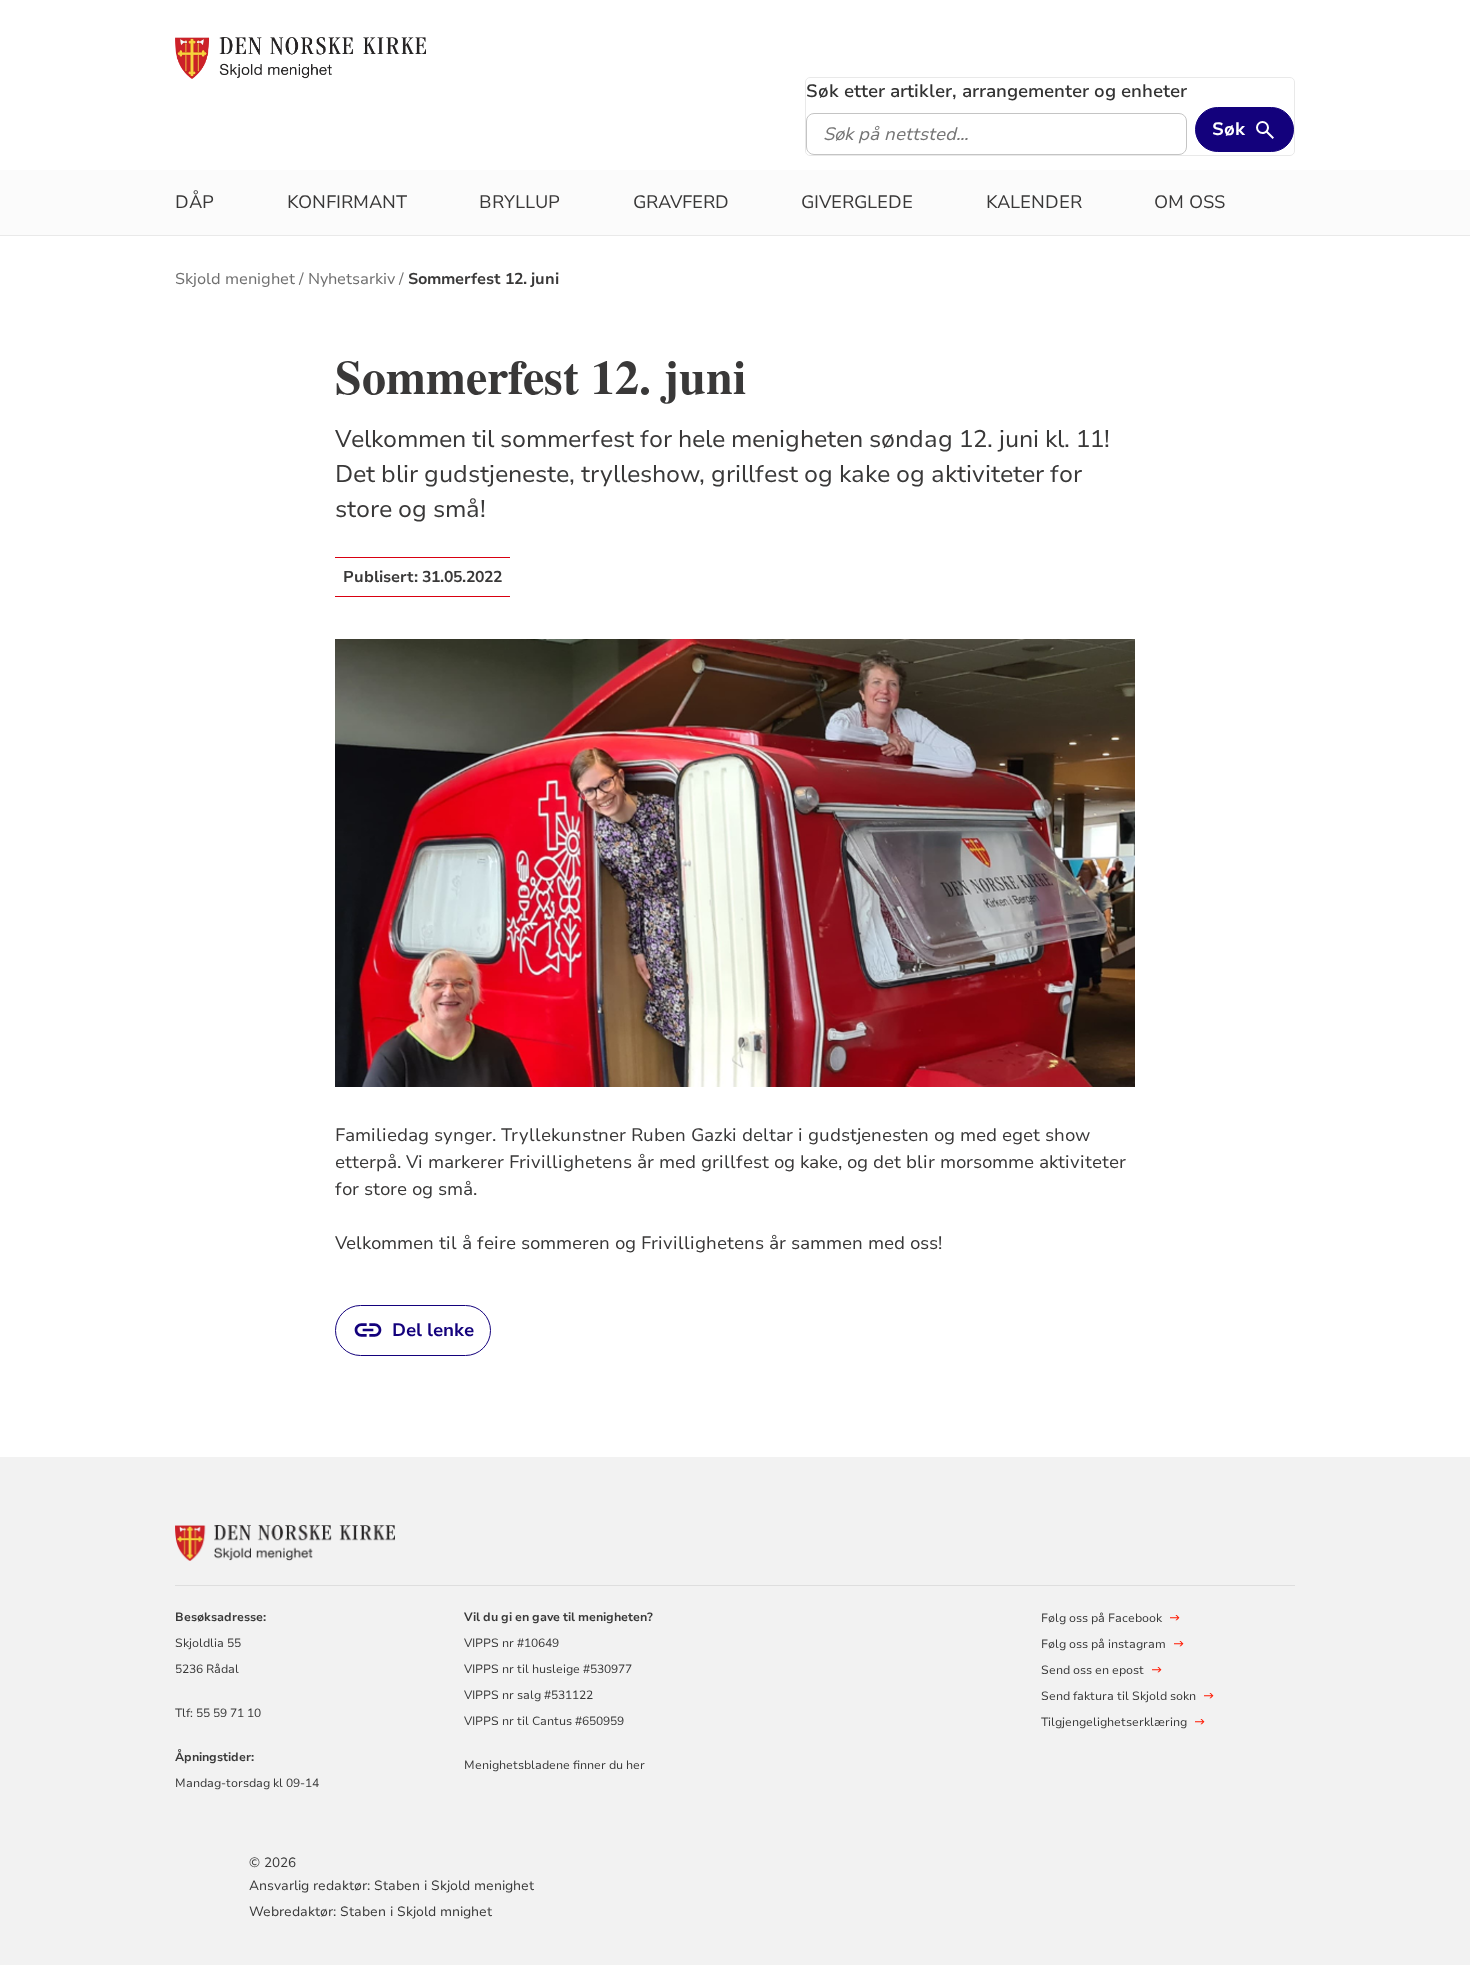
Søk (1228, 129)
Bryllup (519, 202)
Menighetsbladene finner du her (554, 1765)
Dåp (194, 202)
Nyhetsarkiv (351, 279)
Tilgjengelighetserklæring (1114, 1722)
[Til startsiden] (300, 57)
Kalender (1034, 202)
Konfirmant (347, 202)
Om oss (1189, 202)
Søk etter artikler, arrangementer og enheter (996, 91)
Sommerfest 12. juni (483, 279)
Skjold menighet (235, 279)
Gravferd (681, 202)
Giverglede (857, 202)
